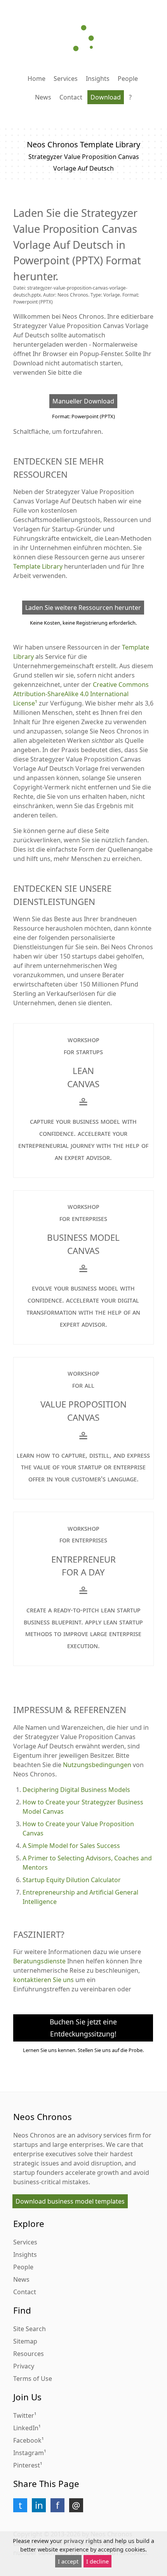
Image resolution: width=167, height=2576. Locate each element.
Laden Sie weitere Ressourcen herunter (83, 608)
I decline (97, 2561)
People (128, 79)
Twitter (24, 2415)
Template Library (38, 566)
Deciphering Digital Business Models (76, 1790)
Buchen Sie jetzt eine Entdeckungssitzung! (83, 2028)
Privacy (24, 2366)
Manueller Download (83, 401)
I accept (68, 2561)
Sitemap (25, 2341)
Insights (98, 79)
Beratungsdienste (39, 1961)
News (43, 97)
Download (106, 97)
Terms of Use (33, 2379)
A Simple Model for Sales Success (71, 1846)
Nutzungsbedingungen (97, 1765)
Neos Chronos (34, 2135)
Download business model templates (70, 2201)
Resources (29, 2354)
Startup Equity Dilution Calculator (72, 1880)
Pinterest (27, 2465)
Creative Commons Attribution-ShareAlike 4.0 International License (81, 694)
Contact (71, 97)
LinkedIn (26, 2428)
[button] (20, 2505)
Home (37, 79)
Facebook (27, 2440)
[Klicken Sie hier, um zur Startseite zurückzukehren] (83, 38)
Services (66, 79)
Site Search (30, 2329)
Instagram (29, 2453)
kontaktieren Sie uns (43, 1980)
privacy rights (83, 2541)
